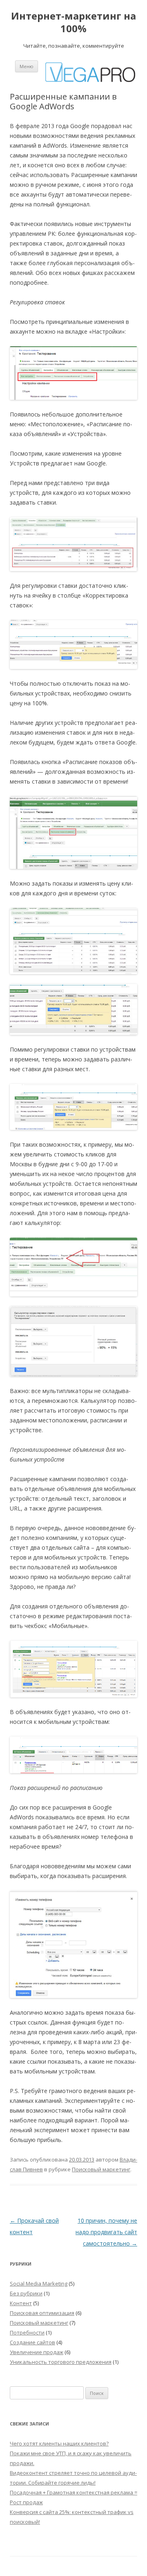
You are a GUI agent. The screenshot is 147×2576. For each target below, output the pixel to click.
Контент (21, 2303)
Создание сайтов (32, 2342)
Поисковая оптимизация (42, 2313)
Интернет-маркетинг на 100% (73, 22)
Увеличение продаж (37, 2352)
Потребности (27, 2332)
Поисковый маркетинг (101, 2169)
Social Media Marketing (39, 2284)
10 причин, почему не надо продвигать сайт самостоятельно (106, 2232)
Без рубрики (26, 2293)
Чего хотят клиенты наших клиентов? (59, 2443)
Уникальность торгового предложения (61, 2362)
